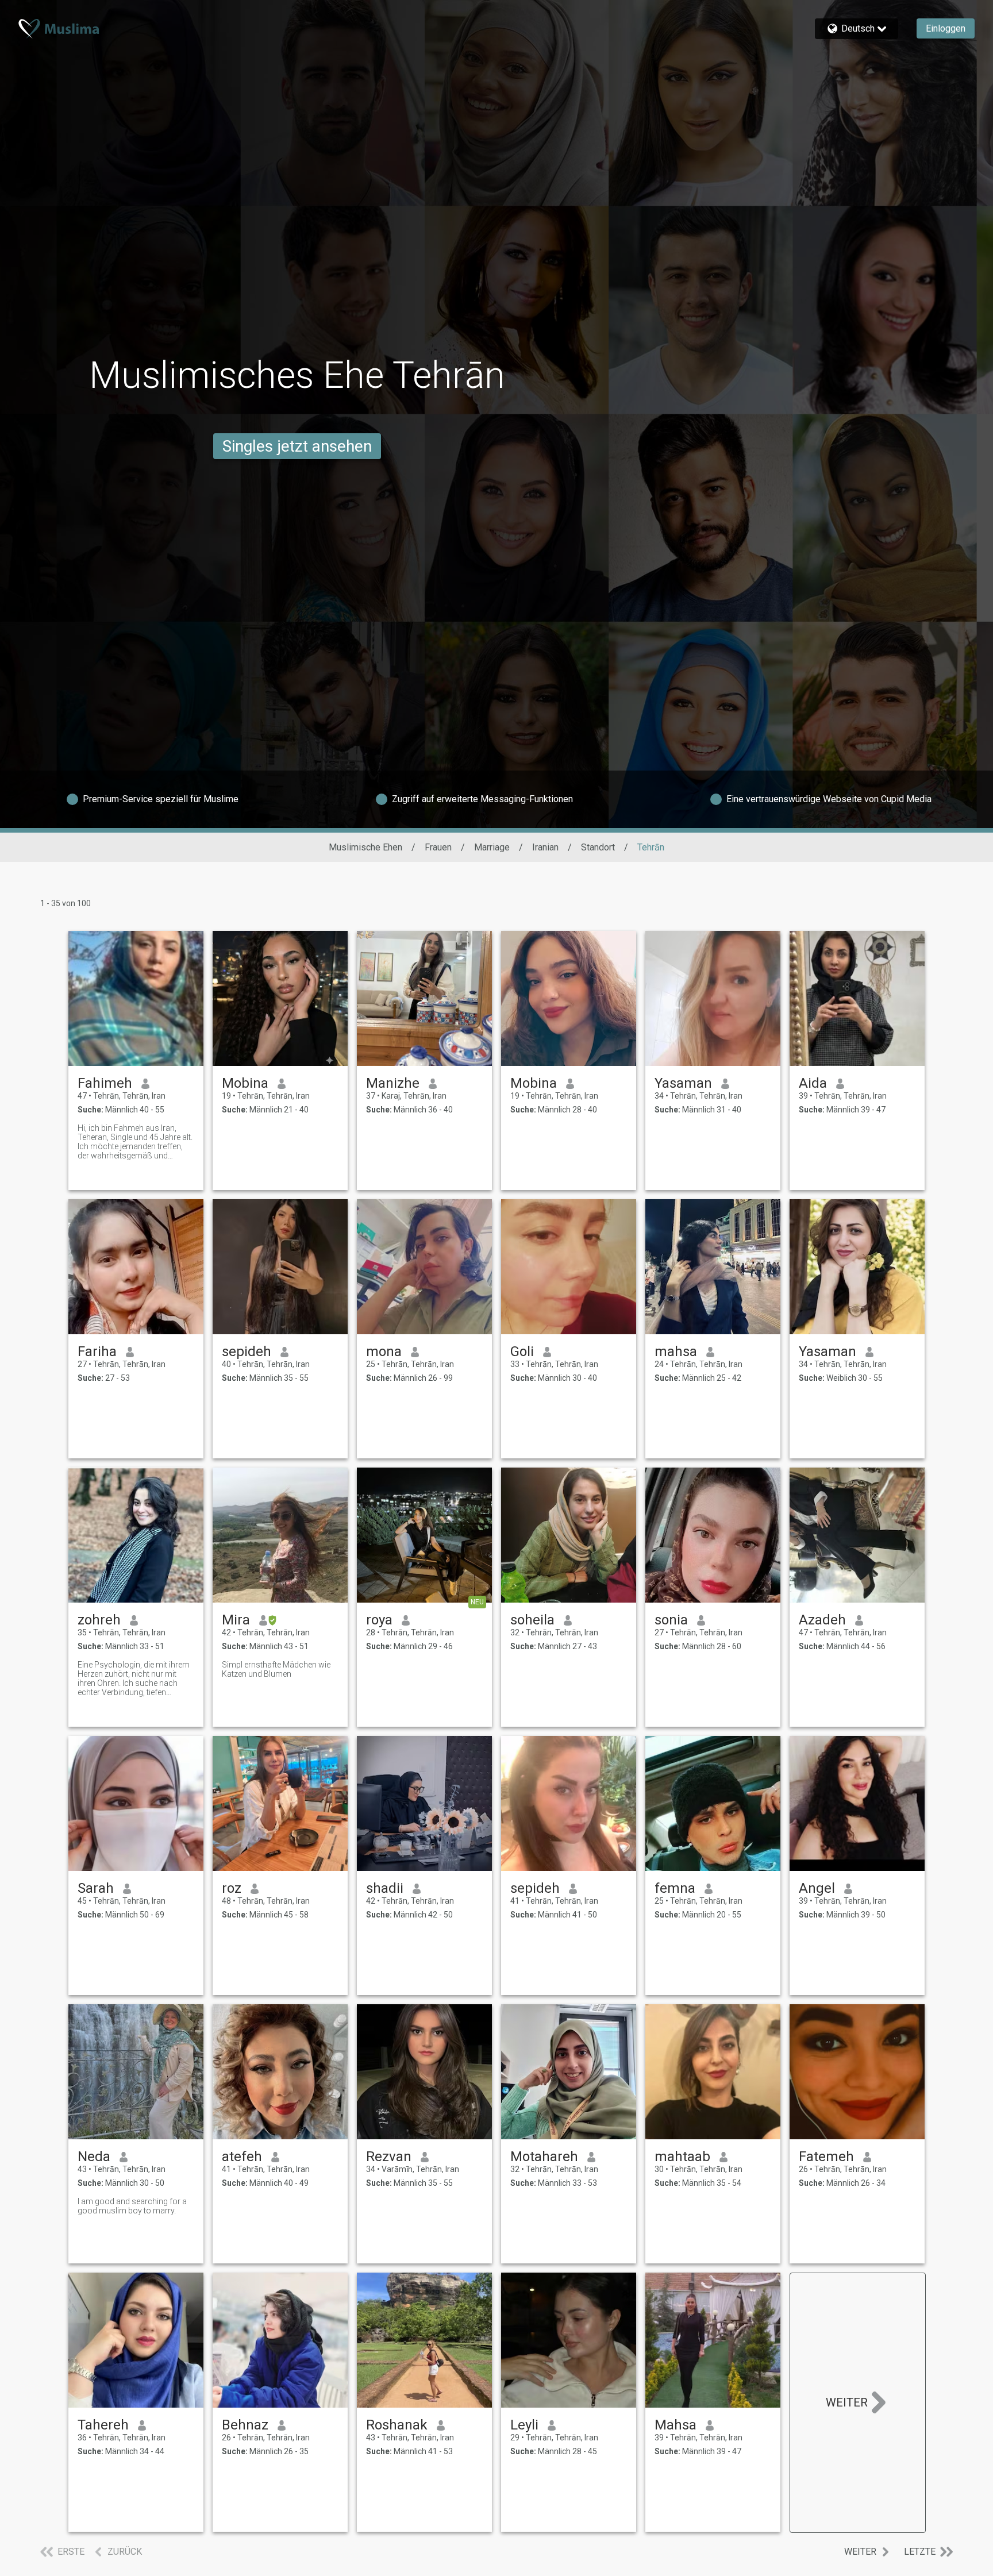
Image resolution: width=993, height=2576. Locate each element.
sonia (671, 1620)
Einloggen (946, 28)
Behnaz (245, 2425)
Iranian (545, 847)
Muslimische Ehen (365, 847)
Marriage (492, 847)
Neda (94, 2157)
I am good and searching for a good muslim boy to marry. (132, 2206)
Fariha (97, 1351)
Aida (813, 1083)
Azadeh (822, 1620)
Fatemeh (826, 2157)
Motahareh (544, 2157)
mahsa (676, 1351)
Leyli (524, 2425)
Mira (236, 1620)
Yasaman (683, 1083)
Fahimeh (105, 1083)
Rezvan (389, 2157)
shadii (385, 1888)
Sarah (96, 1888)
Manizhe (393, 1083)
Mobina (245, 1083)
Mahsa (676, 2425)
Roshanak (397, 2425)
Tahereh (103, 2425)
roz (232, 1888)
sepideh (247, 1351)
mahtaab (682, 2157)
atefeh (242, 2157)
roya (379, 1620)
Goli (522, 1351)
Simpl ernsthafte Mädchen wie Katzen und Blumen (276, 1669)
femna (675, 1888)
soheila (532, 1620)
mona (384, 1351)
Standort (598, 847)
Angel (817, 1888)
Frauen (438, 847)
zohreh (99, 1620)
